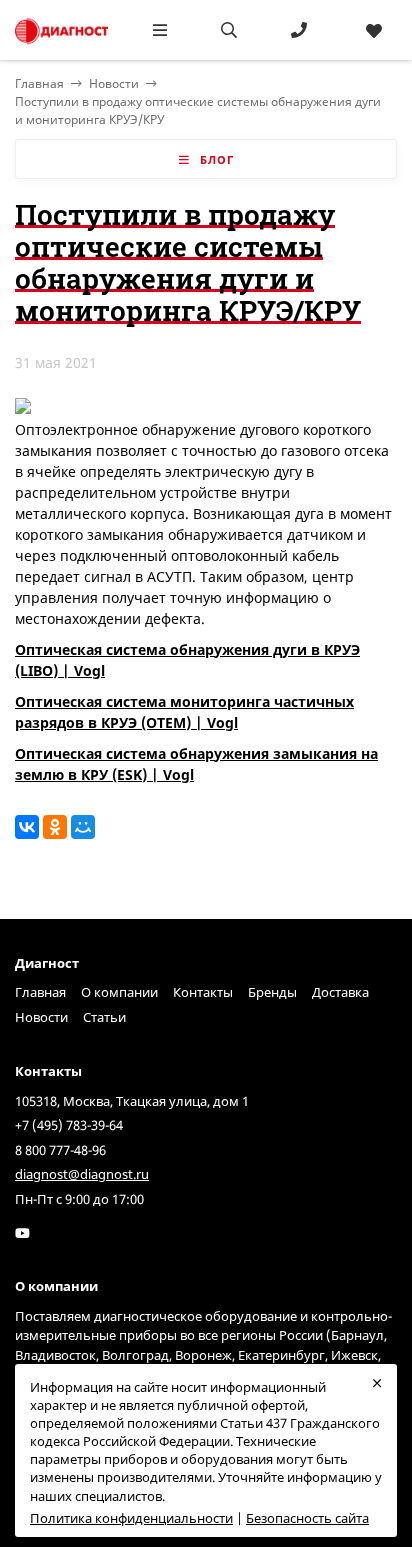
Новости (114, 83)
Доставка (340, 992)
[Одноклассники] (55, 827)
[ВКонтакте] (27, 827)
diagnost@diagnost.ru (82, 1174)
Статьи (104, 1017)
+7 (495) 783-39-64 (69, 1125)
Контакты (203, 992)
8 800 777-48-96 (60, 1150)
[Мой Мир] (83, 827)
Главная (40, 992)
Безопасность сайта (307, 1518)
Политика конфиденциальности (131, 1518)
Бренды (272, 992)
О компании (119, 992)
